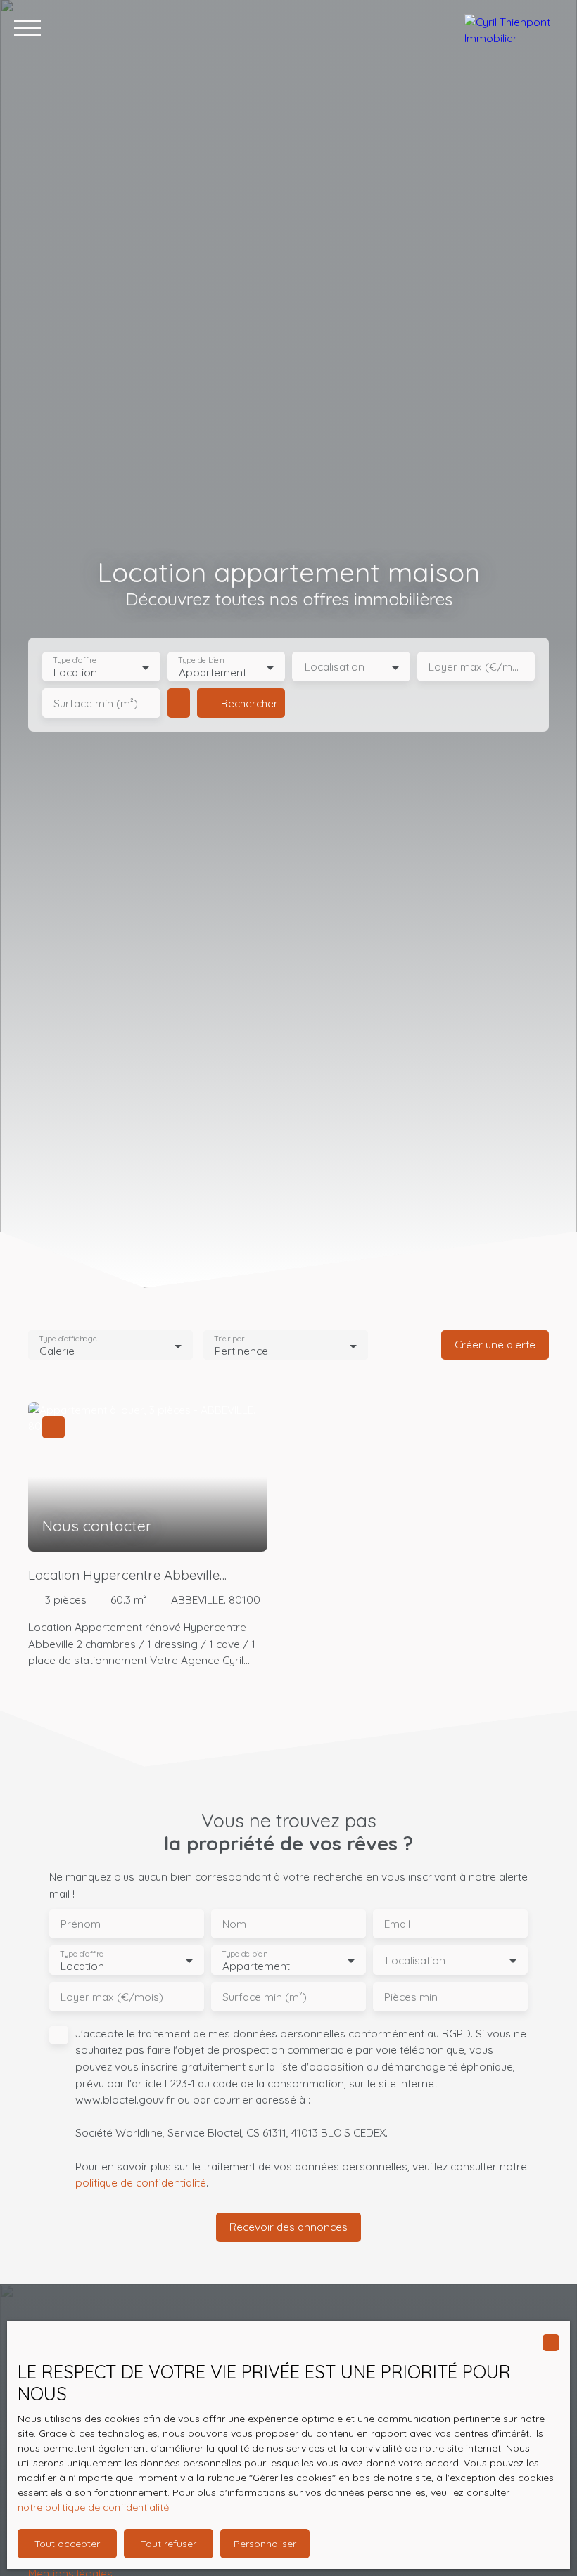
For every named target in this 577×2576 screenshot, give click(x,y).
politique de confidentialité (141, 2182)
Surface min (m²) (96, 703)
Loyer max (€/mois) (476, 667)
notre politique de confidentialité (93, 2507)
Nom (234, 1924)
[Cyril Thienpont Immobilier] (514, 28)
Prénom (81, 1924)
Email (397, 1924)
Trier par (230, 1339)
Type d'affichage (68, 1339)
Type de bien (201, 661)
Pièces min (411, 1997)
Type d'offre (75, 661)
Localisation (335, 667)
